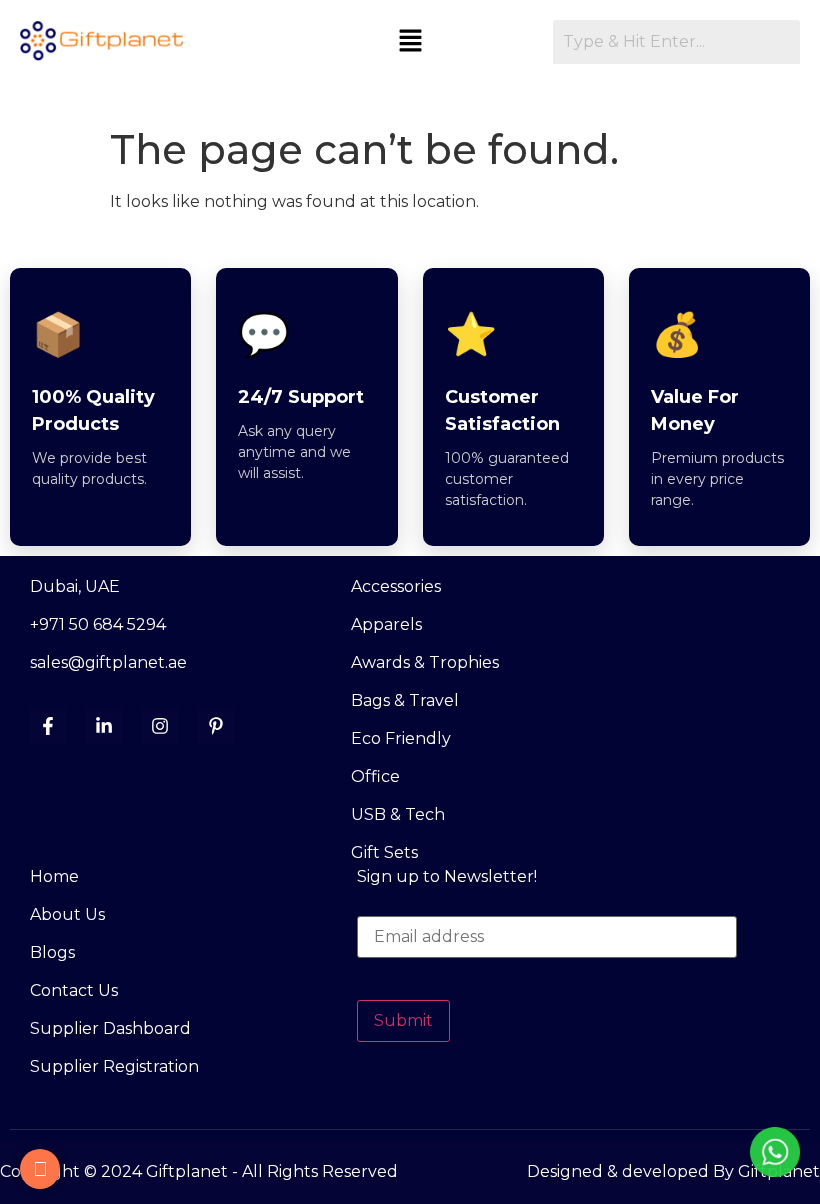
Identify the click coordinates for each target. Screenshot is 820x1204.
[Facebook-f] (48, 726)
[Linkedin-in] (104, 726)
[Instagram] (160, 726)
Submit (403, 1020)
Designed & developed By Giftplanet (673, 1171)
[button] (410, 42)
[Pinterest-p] (216, 726)
